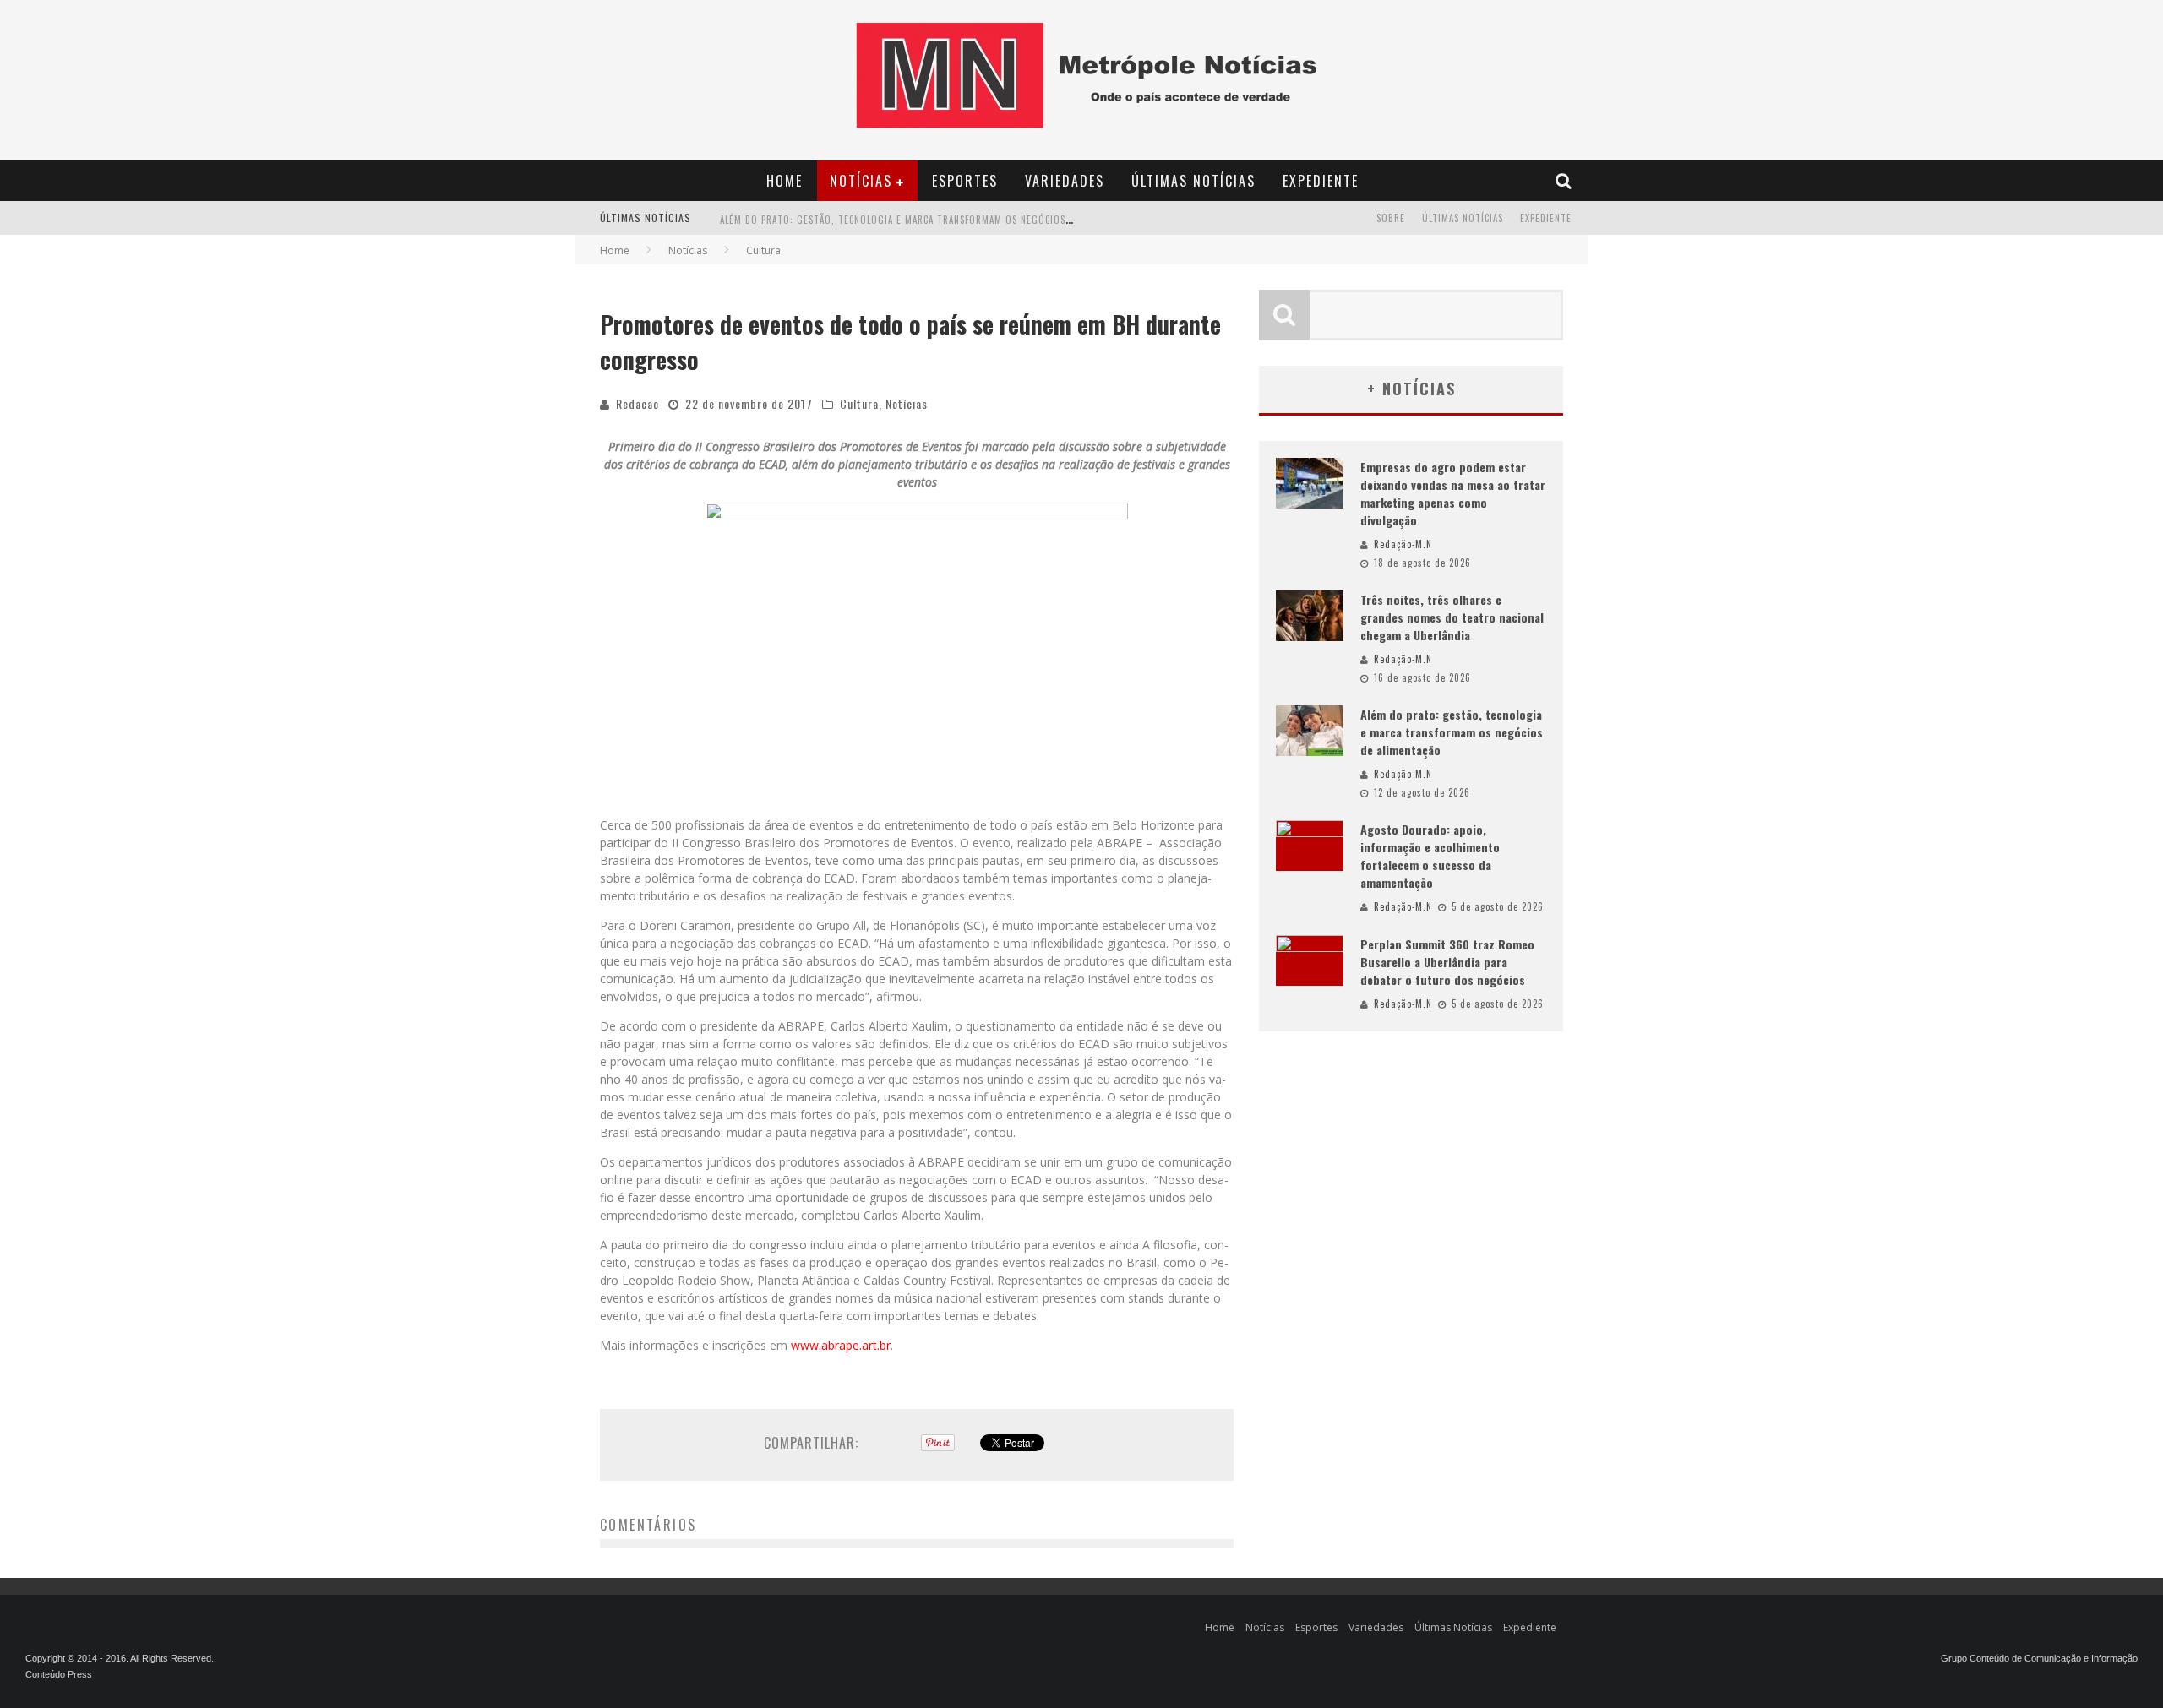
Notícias (861, 181)
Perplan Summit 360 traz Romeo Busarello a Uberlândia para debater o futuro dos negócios (1447, 962)
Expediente (1321, 181)
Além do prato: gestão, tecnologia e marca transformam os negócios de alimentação (931, 218)
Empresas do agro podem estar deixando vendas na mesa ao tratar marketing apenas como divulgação (1453, 493)
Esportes (965, 181)
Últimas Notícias (1193, 181)
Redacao (637, 403)
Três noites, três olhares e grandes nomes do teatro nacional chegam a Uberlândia (1452, 617)
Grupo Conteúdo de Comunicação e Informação (2039, 1658)
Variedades (1065, 181)
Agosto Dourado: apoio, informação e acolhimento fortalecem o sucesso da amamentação (1430, 856)
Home (785, 181)
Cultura (859, 403)
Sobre (1391, 218)
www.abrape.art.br (841, 1345)
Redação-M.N (1403, 544)
